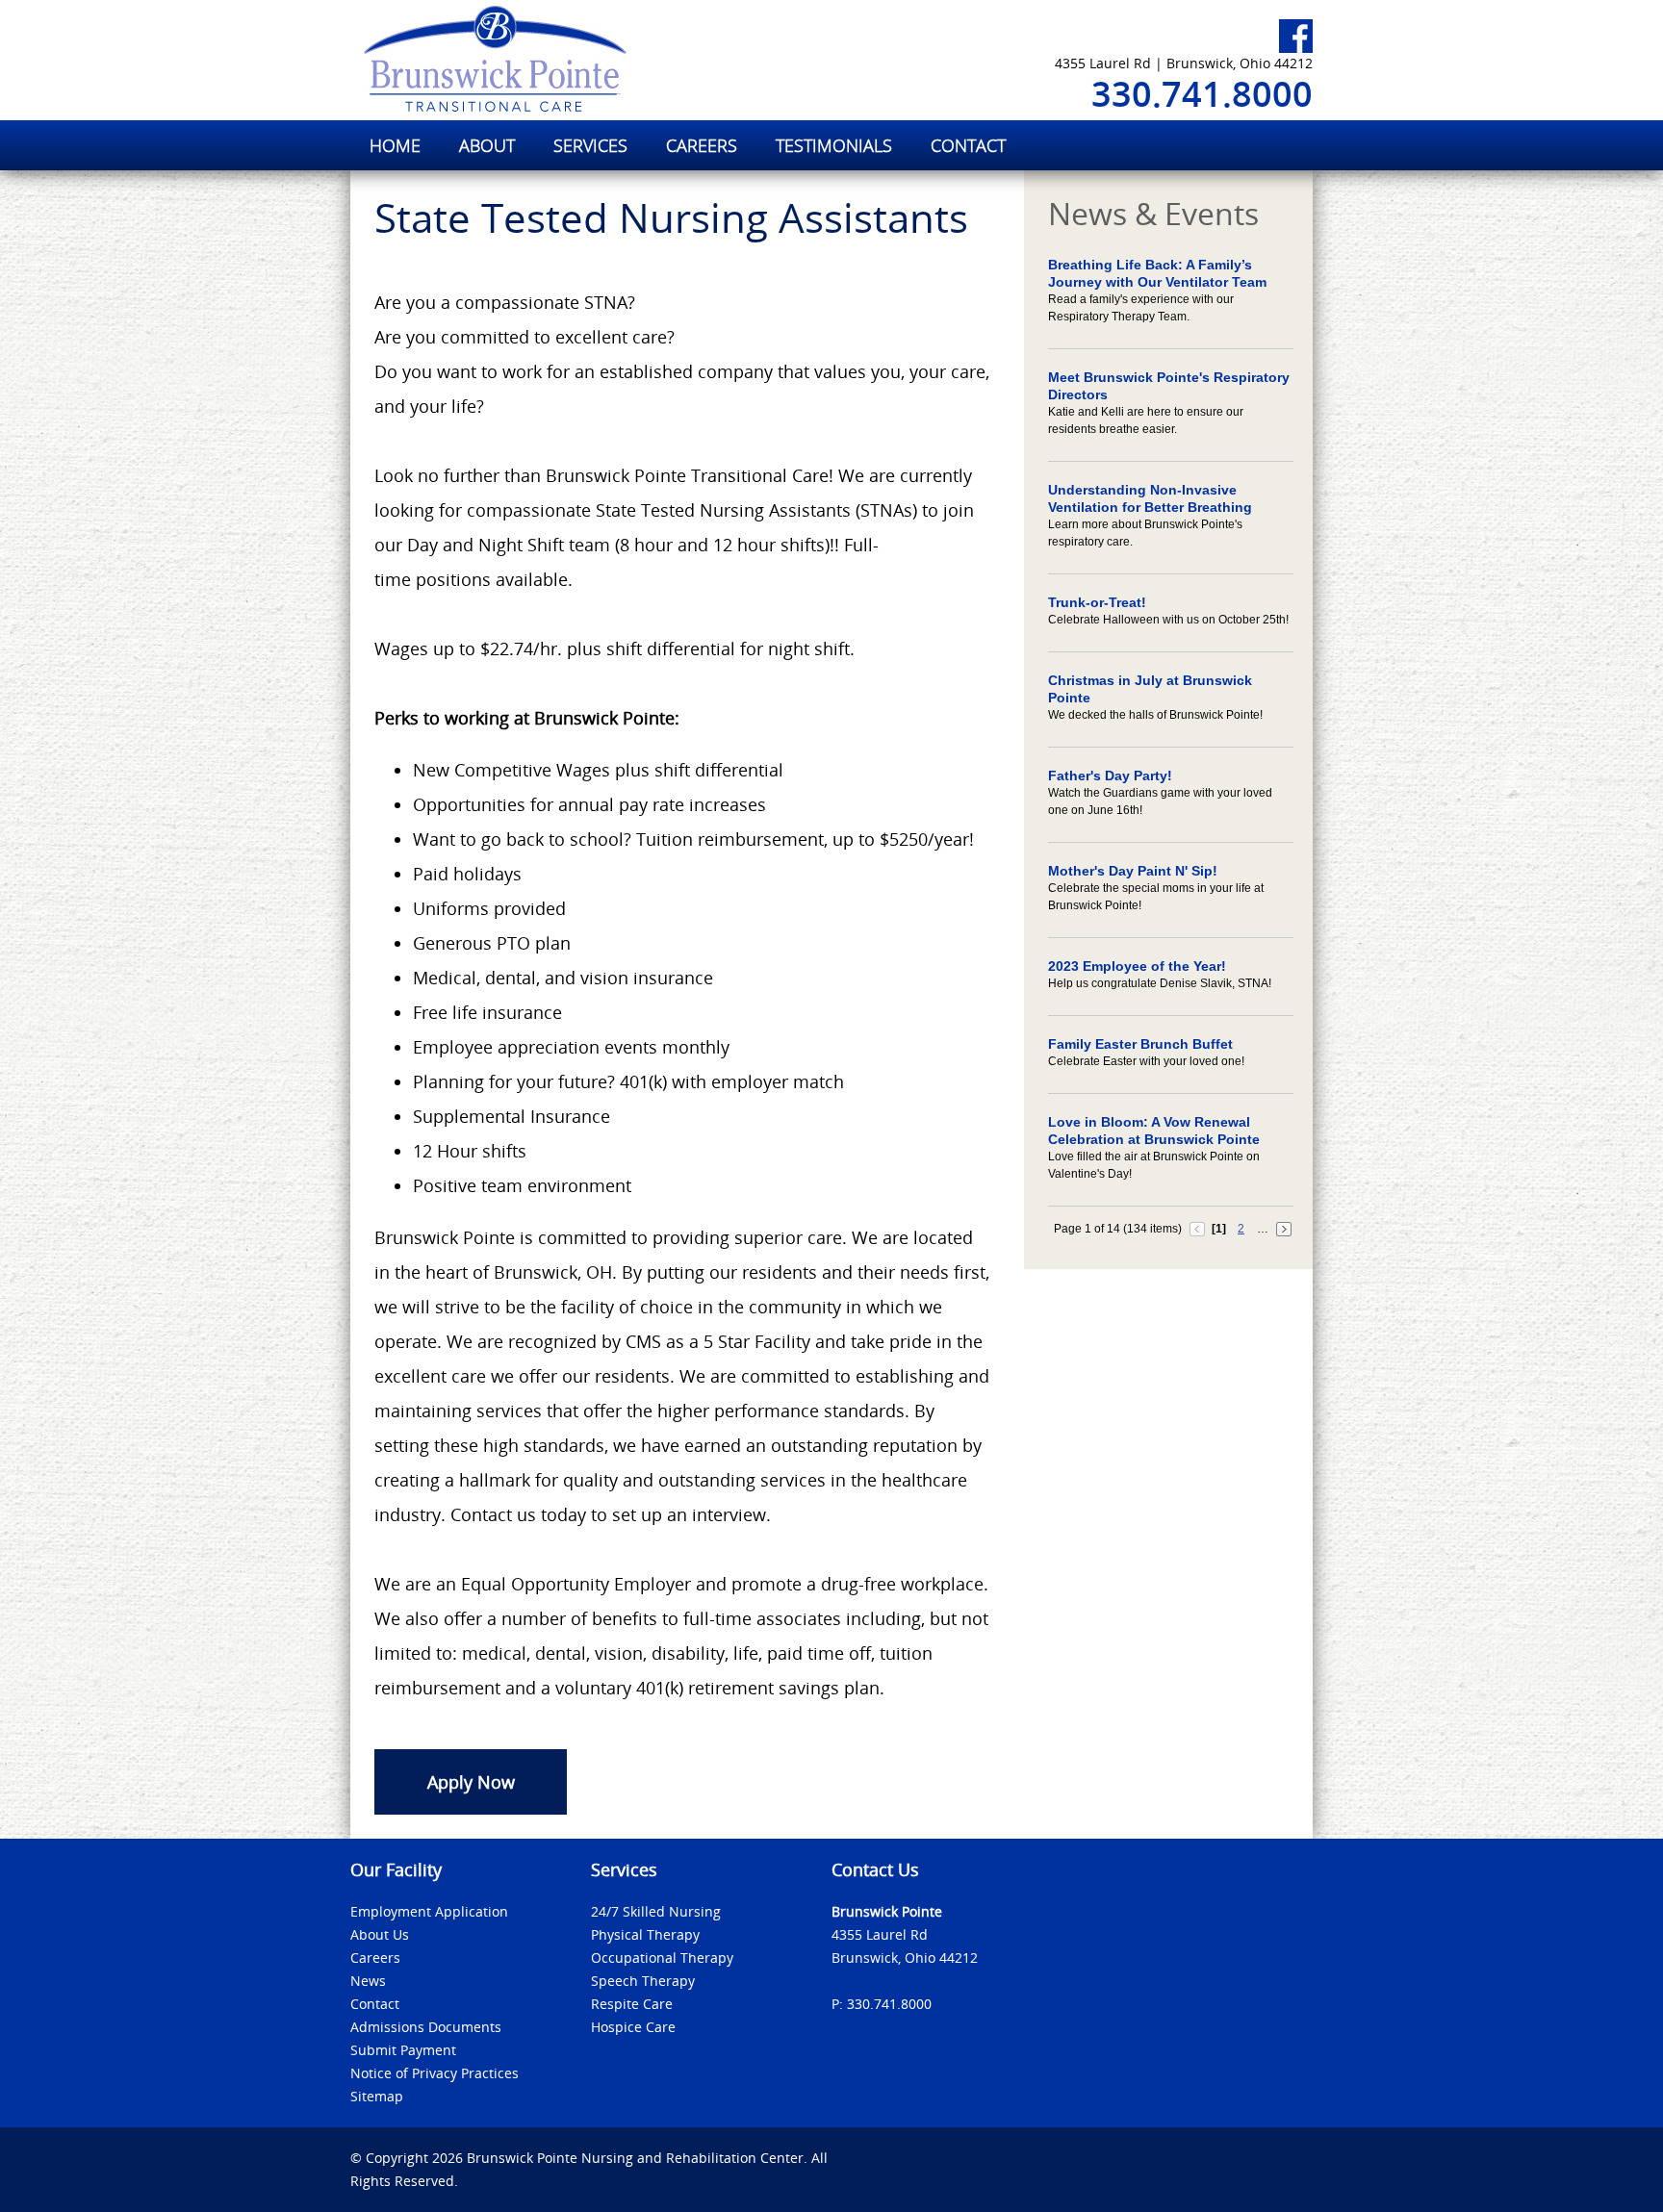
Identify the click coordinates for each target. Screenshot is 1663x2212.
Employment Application (429, 1911)
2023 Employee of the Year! (1137, 966)
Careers (375, 1958)
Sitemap (377, 2096)
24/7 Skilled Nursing (656, 1911)
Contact (375, 2004)
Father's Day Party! (1110, 775)
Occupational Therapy (662, 1958)
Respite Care (632, 2004)
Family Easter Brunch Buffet (1140, 1044)
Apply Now (471, 1782)
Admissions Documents (426, 2027)
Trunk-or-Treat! (1097, 602)
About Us (380, 1934)
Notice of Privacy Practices (435, 2073)
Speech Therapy (643, 1981)
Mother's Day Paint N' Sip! (1133, 871)
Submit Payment (403, 2050)
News (368, 1981)
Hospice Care (633, 2027)
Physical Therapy (645, 1934)
